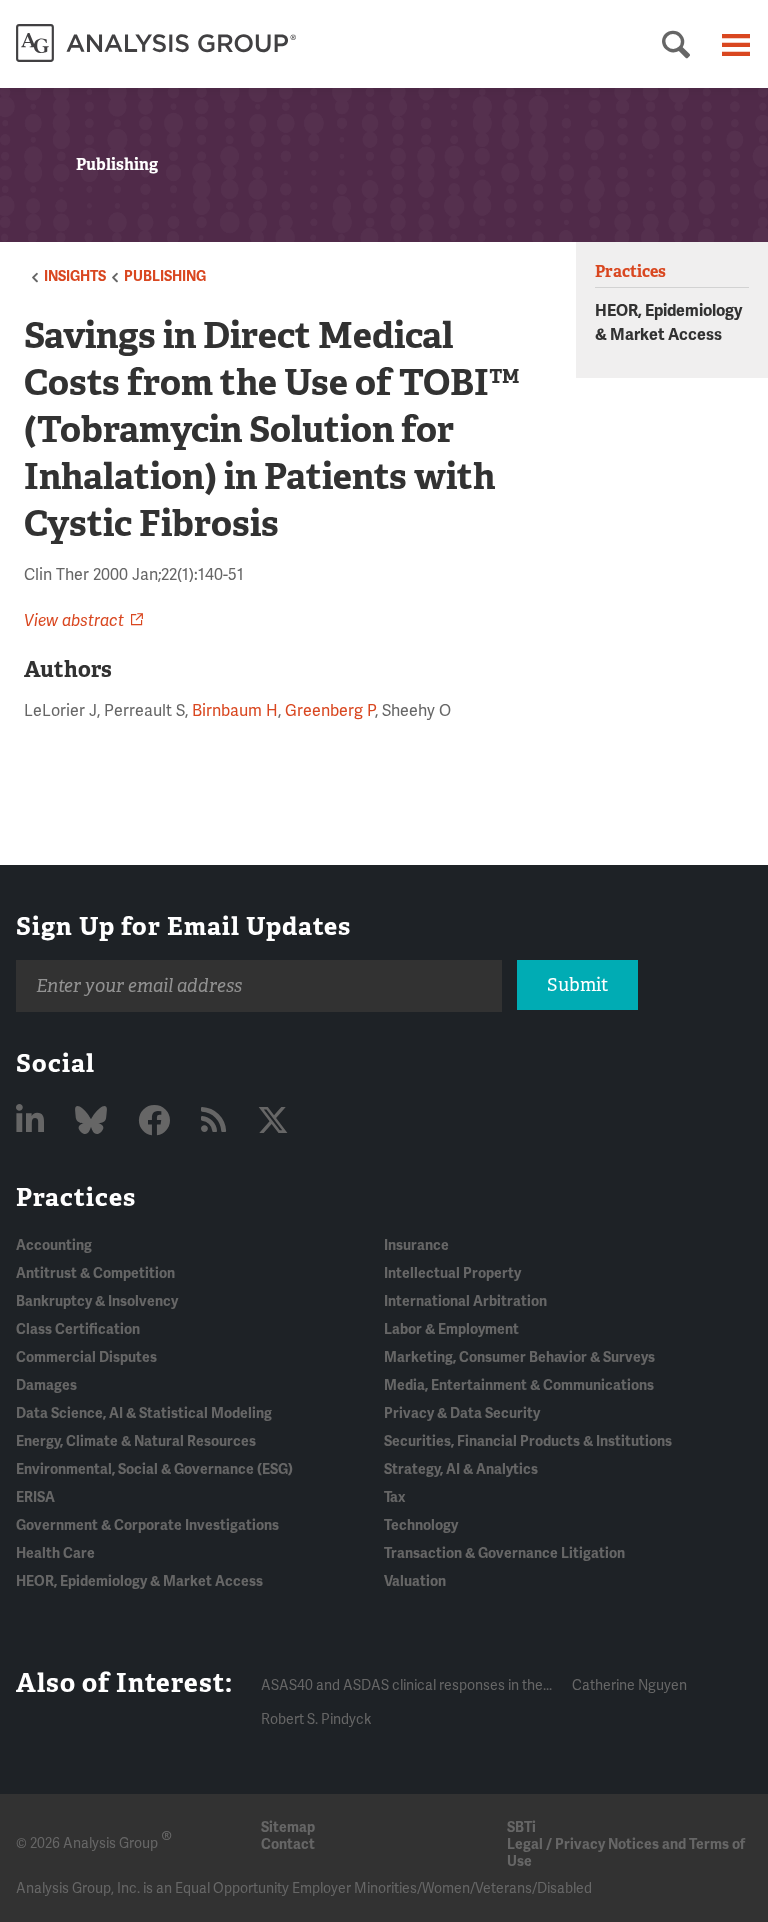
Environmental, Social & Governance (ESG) (154, 1469)
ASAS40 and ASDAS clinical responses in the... (406, 1685)
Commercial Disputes (86, 1357)
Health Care (55, 1553)
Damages (46, 1385)
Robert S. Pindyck (316, 1719)
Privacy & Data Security (462, 1413)
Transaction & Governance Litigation (504, 1553)
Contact (288, 1844)
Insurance (416, 1245)
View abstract (74, 621)
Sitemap (288, 1827)
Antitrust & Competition (95, 1273)
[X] (273, 1121)
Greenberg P (330, 711)
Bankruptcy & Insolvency (97, 1301)
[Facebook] (157, 1121)
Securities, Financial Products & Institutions (528, 1441)
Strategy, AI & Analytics (461, 1469)
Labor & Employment (451, 1329)
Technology (421, 1525)
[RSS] (217, 1121)
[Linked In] (33, 1121)
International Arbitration (465, 1301)
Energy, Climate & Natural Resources (136, 1441)
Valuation (415, 1581)
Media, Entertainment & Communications (519, 1385)
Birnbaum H (235, 711)
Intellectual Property (452, 1273)
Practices (76, 1197)
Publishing (165, 276)
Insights (75, 276)
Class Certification (78, 1329)
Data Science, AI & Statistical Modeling (144, 1413)
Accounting (54, 1245)
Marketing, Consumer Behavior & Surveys (519, 1357)
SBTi (521, 1827)
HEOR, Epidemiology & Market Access (139, 1581)
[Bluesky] (94, 1121)
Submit (577, 985)
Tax (394, 1497)
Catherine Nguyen (629, 1685)
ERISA (35, 1497)
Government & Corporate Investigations (147, 1525)
